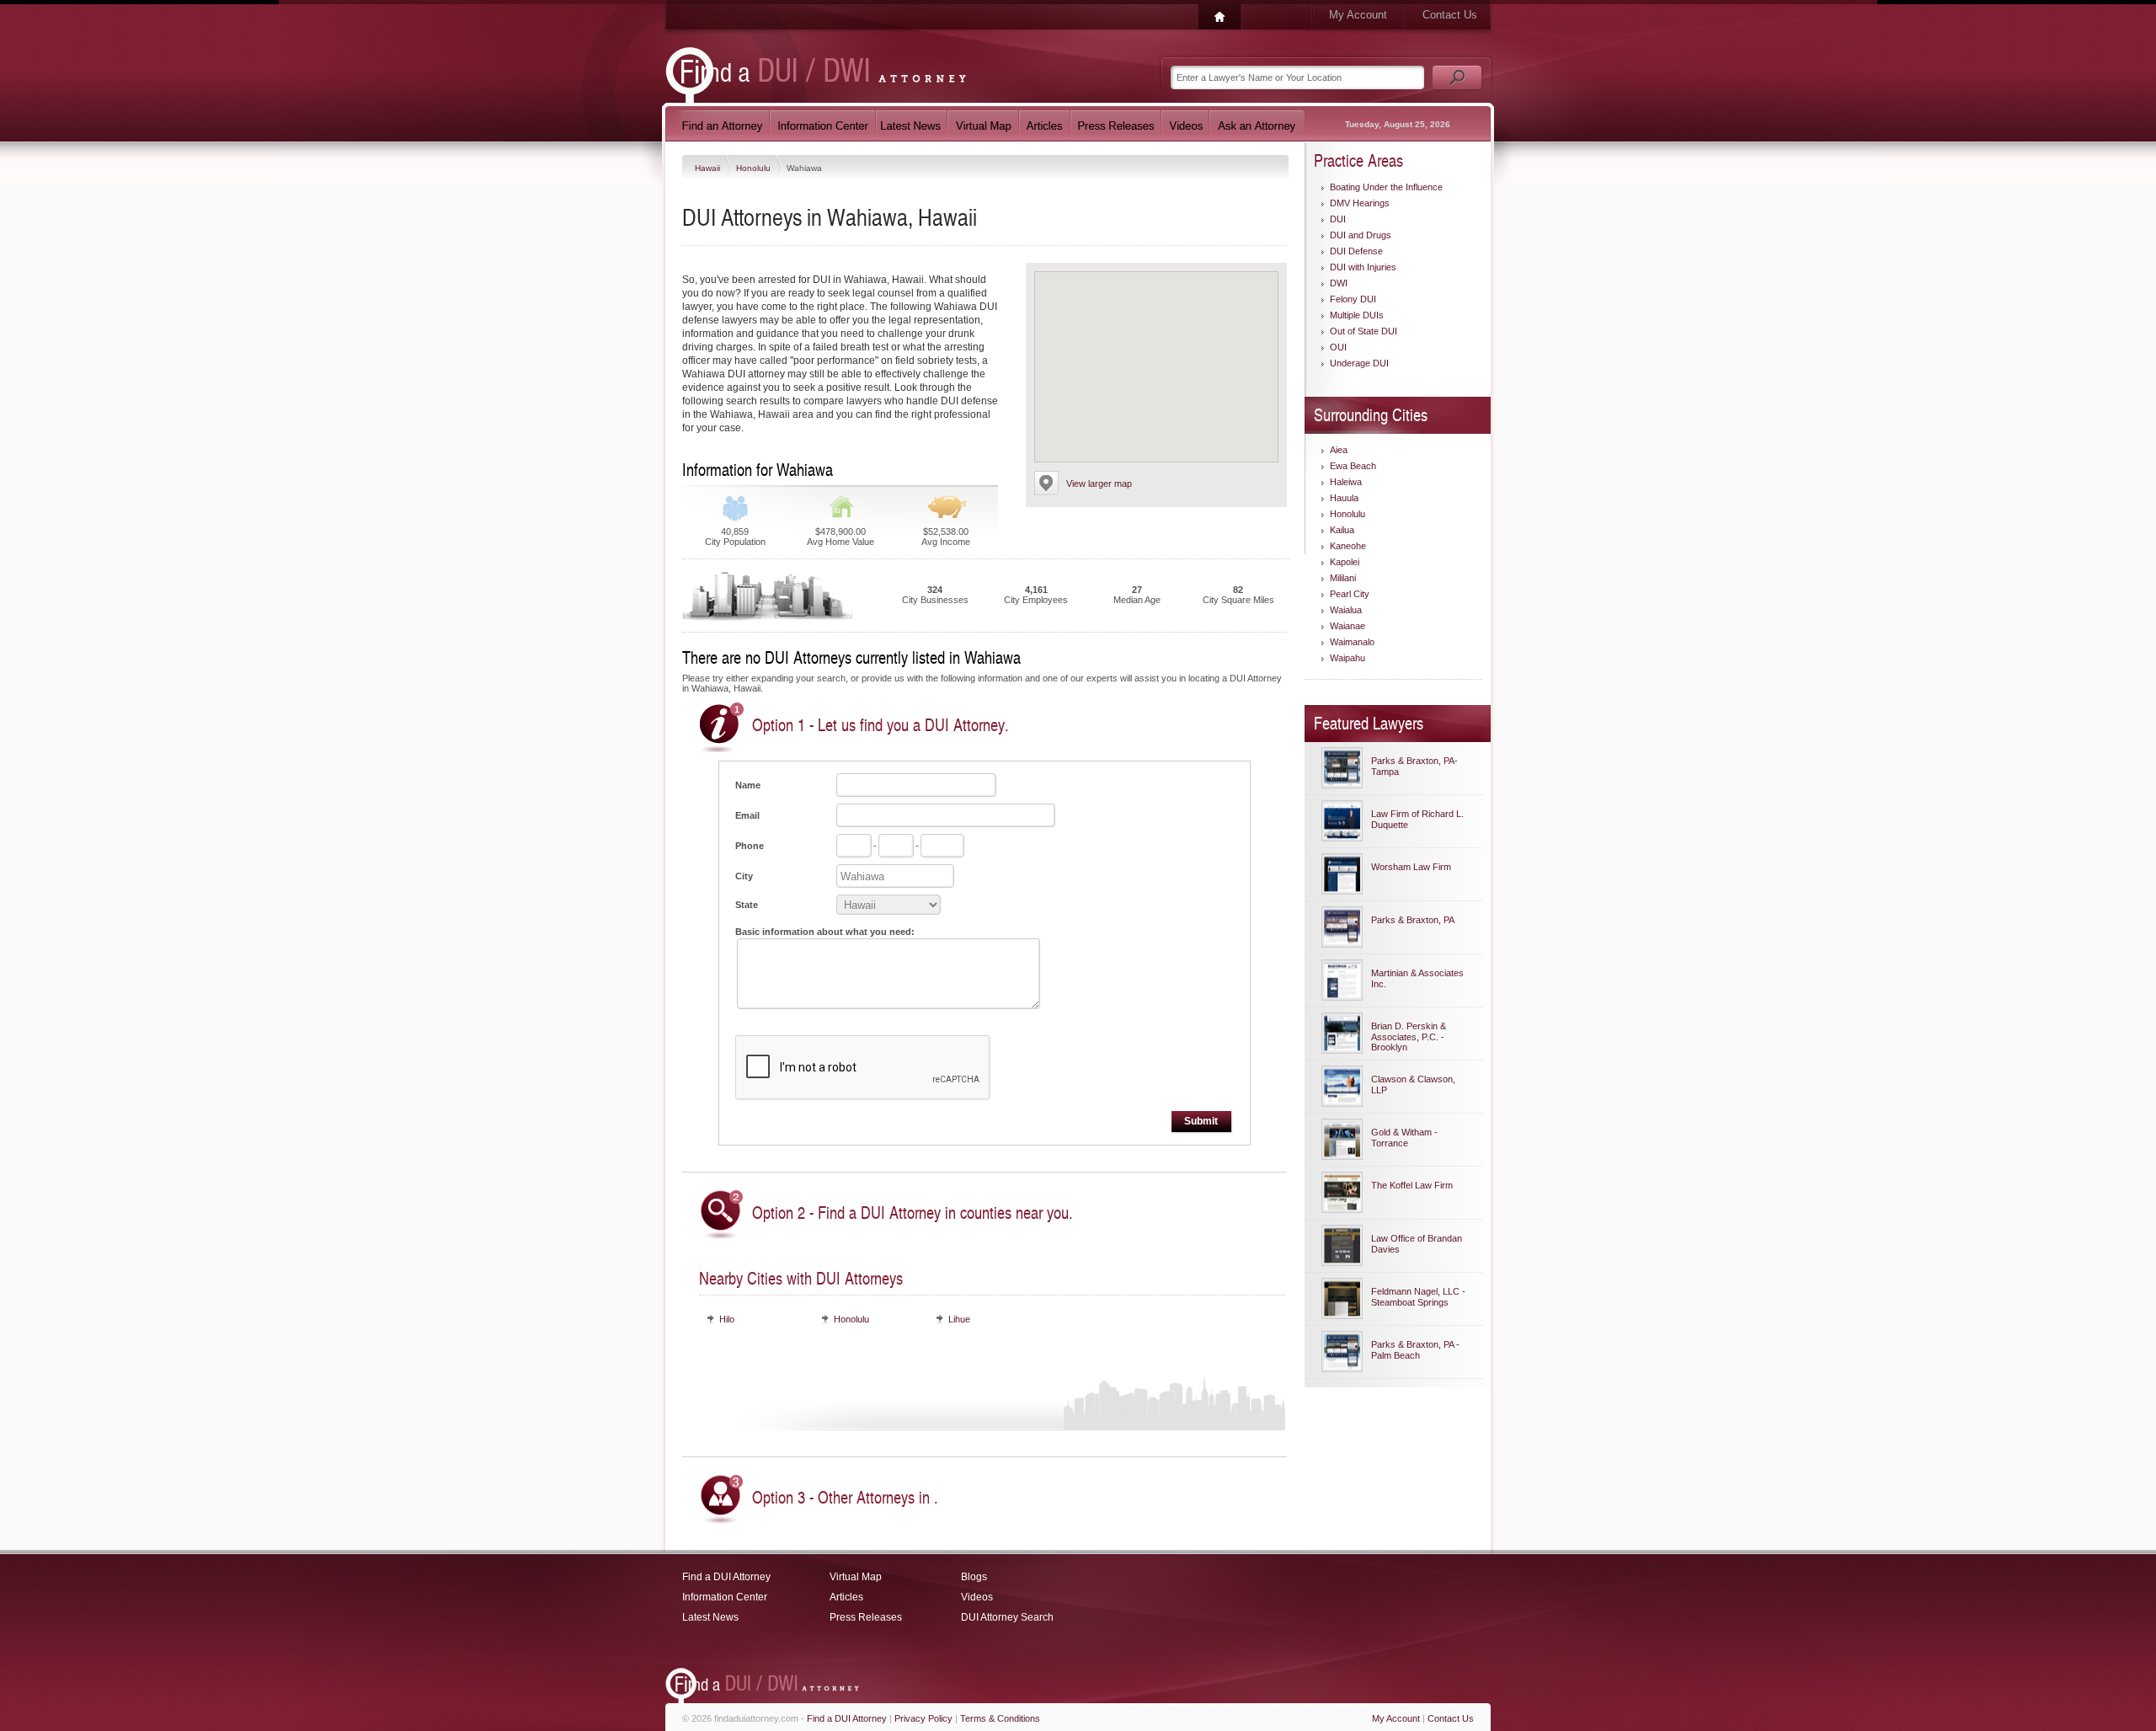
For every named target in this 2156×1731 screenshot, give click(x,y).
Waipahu (1347, 658)
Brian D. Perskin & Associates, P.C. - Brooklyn (1409, 1036)
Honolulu (755, 168)
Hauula (1344, 498)
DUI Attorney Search (1007, 1617)
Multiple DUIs (1357, 315)
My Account (1358, 15)
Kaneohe (1348, 546)
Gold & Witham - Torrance (1404, 1138)
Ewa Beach (1353, 466)
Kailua (1342, 530)
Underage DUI (1359, 363)
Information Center (725, 1597)
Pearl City (1350, 594)
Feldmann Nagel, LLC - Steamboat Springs (1418, 1297)
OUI (1338, 347)
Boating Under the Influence (1386, 187)
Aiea (1339, 450)
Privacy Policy (923, 1718)
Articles (846, 1597)
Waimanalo (1352, 642)
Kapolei (1345, 562)
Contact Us (1450, 15)
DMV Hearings (1360, 203)
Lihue (959, 1319)
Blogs (974, 1577)
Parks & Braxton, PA (1413, 920)
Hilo (727, 1319)
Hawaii (709, 168)
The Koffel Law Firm (1412, 1185)
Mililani (1343, 578)
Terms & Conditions (1000, 1718)
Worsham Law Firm (1411, 867)
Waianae (1347, 626)
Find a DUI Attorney (726, 1577)
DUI (1338, 219)
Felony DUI (1353, 299)
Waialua (1346, 610)
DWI (1339, 283)
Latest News (710, 1617)
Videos (977, 1597)
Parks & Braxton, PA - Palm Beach (1415, 1350)
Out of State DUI (1364, 331)
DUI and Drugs (1361, 235)
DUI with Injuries (1363, 267)
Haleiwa (1346, 482)
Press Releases (866, 1617)
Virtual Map (856, 1577)
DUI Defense (1356, 251)
